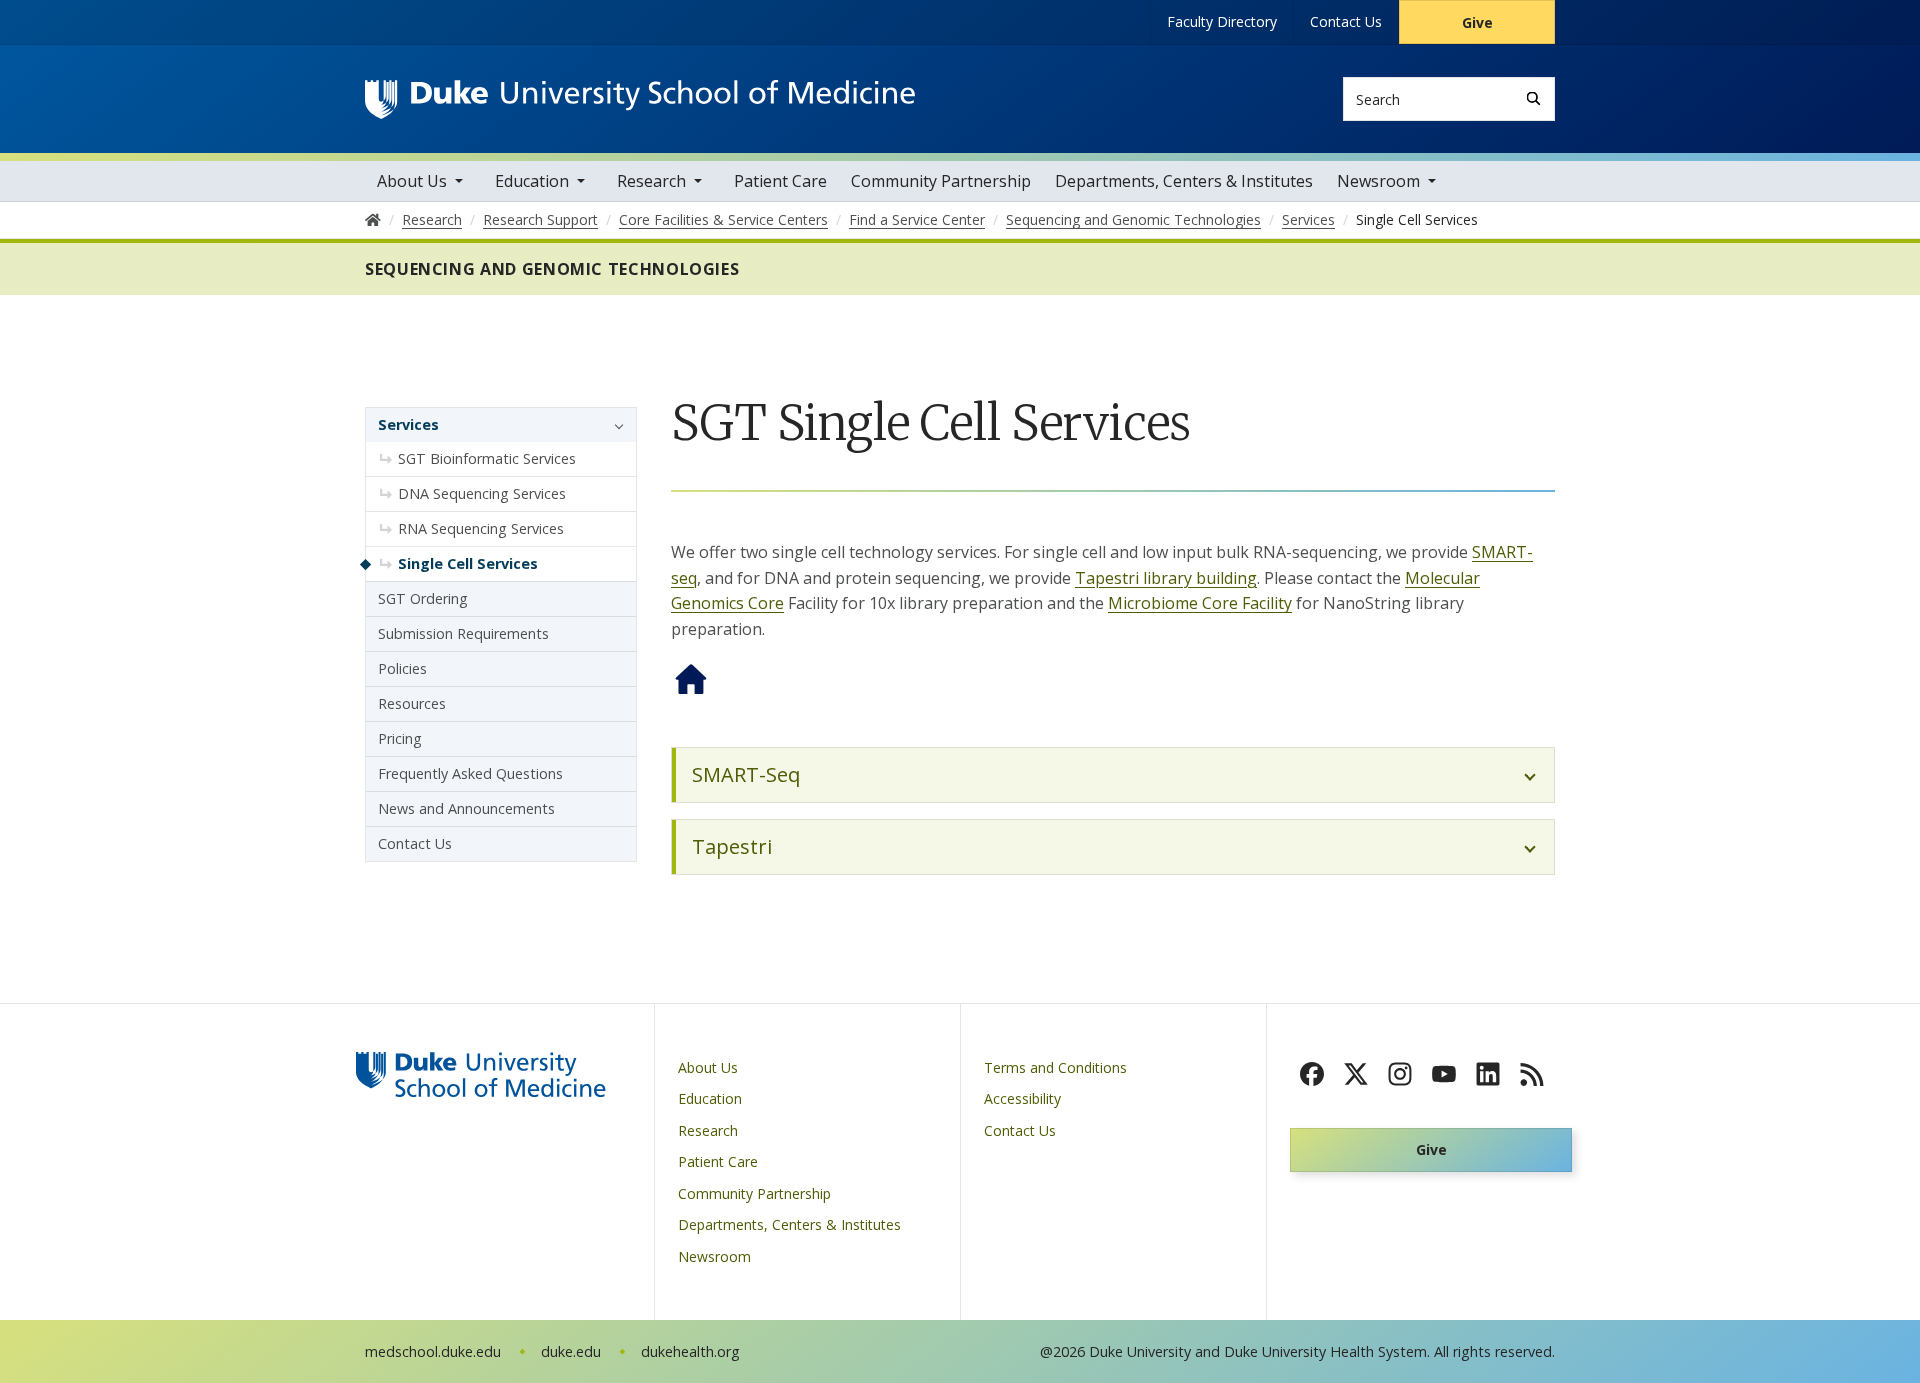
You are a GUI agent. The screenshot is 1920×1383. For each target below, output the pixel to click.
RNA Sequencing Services (481, 528)
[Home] (640, 98)
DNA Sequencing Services (482, 493)
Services (408, 424)
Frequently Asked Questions (470, 773)
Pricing (400, 738)
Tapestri (732, 846)
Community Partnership (941, 181)
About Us (412, 181)
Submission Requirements (463, 633)
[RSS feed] (1532, 1074)
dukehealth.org (690, 1351)
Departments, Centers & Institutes (1184, 181)
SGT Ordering (423, 598)
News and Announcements (466, 808)
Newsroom (1378, 181)
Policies (402, 668)
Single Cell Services (468, 563)
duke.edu (571, 1351)
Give (1477, 22)
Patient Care (780, 181)
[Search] (1533, 98)
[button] (614, 425)
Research (651, 181)
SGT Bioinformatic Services (487, 458)
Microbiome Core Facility (1200, 603)
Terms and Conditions (1055, 1067)
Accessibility (1022, 1098)
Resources (412, 703)
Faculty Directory (1222, 21)
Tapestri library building (1166, 578)
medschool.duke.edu (433, 1351)
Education (532, 181)
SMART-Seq (746, 774)
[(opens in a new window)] (1312, 1074)
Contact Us (1346, 21)
